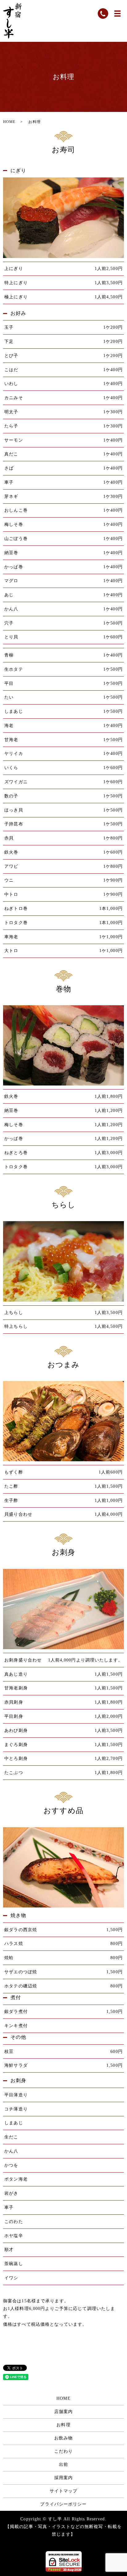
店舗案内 (63, 2412)
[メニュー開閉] (117, 14)
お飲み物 (63, 2438)
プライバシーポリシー (63, 2504)
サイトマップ (64, 2491)
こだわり (63, 2451)
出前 (63, 2465)
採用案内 (63, 2478)
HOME (9, 122)
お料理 (63, 2425)
